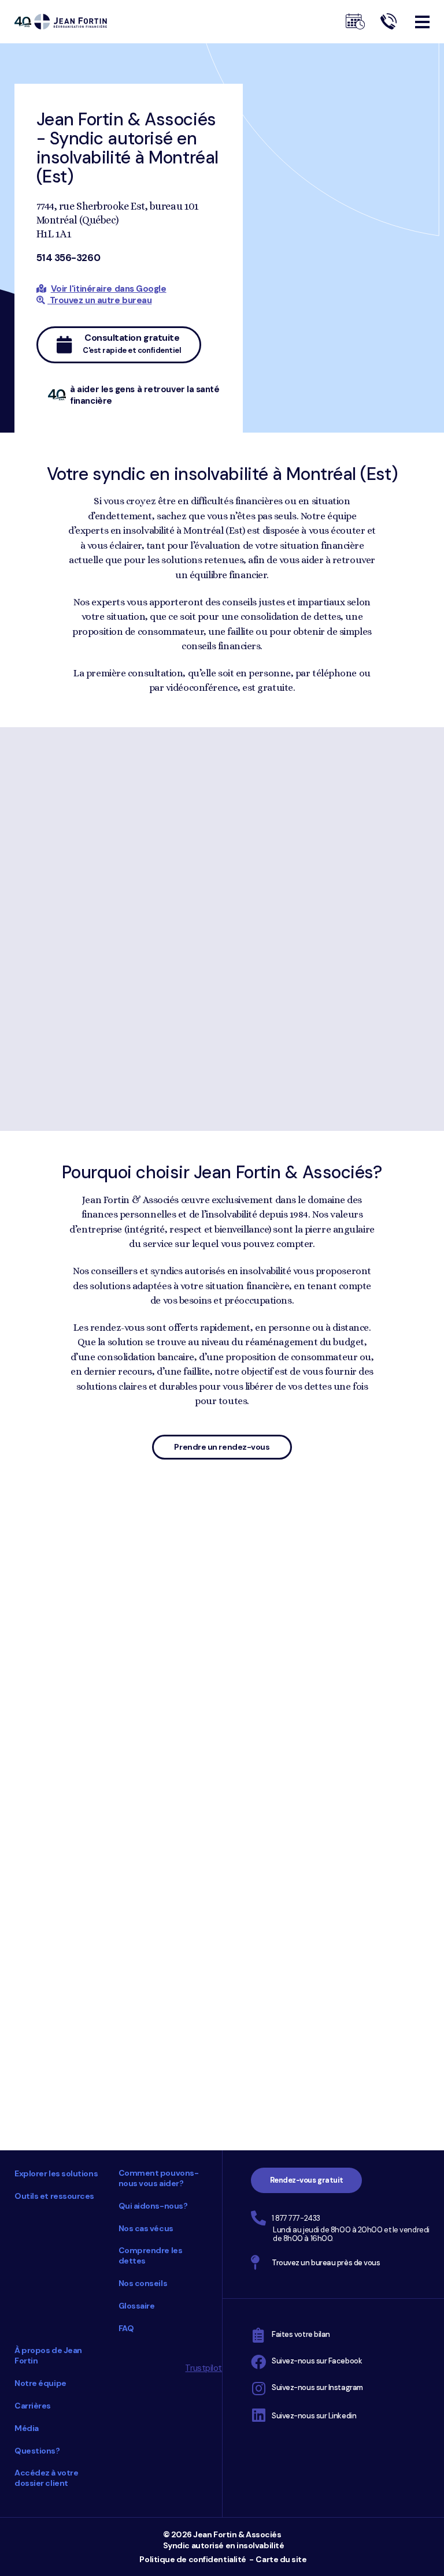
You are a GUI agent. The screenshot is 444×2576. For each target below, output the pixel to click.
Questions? (37, 2451)
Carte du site (281, 2559)
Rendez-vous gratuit (307, 2180)
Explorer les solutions (56, 2173)
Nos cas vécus (146, 2228)
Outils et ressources (54, 2196)
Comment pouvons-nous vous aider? (159, 2178)
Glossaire (137, 2306)
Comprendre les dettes (151, 2255)
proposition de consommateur (138, 1689)
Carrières (33, 2406)
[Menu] (422, 22)
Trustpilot (203, 2368)
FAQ (126, 2328)
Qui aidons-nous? (153, 2206)
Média (27, 2428)
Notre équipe (40, 2383)
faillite (241, 1689)
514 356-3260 (69, 258)
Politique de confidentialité (193, 2559)
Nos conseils (143, 2283)
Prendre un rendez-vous (222, 1447)
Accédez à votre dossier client (46, 2478)
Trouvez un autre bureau (99, 300)
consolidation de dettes (291, 1674)
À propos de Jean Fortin (48, 2355)
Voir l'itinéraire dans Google (109, 289)
